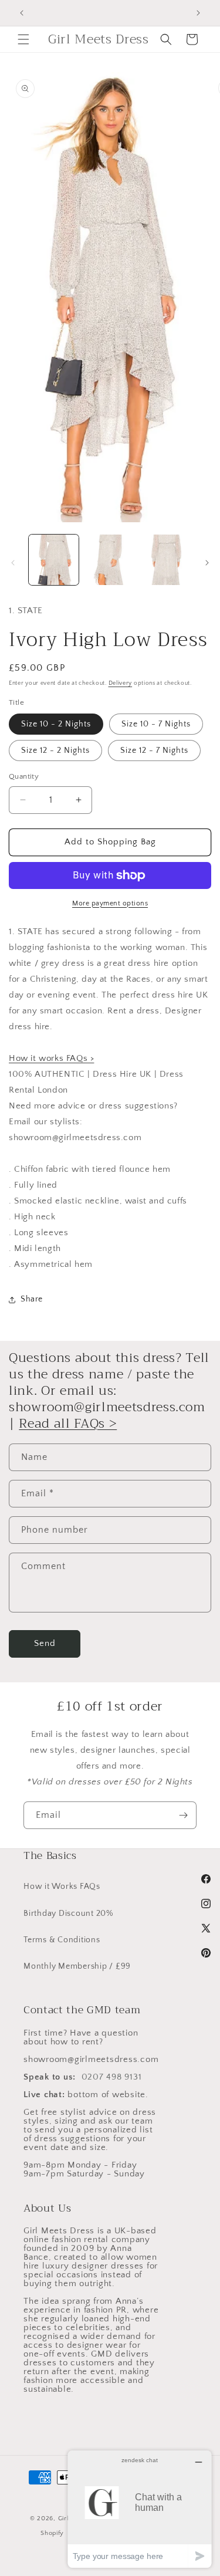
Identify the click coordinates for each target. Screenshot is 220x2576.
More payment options (110, 903)
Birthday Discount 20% (68, 1914)
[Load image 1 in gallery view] (54, 560)
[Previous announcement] (22, 13)
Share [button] (32, 1299)
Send (45, 1643)
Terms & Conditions (62, 1940)
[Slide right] (207, 563)
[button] (23, 39)
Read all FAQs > (68, 1424)
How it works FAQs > (51, 1058)
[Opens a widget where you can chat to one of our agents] (140, 2509)
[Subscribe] (183, 1815)
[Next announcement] (198, 13)
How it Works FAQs (62, 1887)
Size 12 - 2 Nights (55, 751)
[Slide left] (13, 563)
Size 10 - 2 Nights (56, 724)
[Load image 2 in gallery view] (109, 560)
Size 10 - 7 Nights (156, 724)
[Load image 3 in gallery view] (166, 560)
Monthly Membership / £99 (77, 1966)
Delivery (121, 683)
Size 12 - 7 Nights (154, 751)
